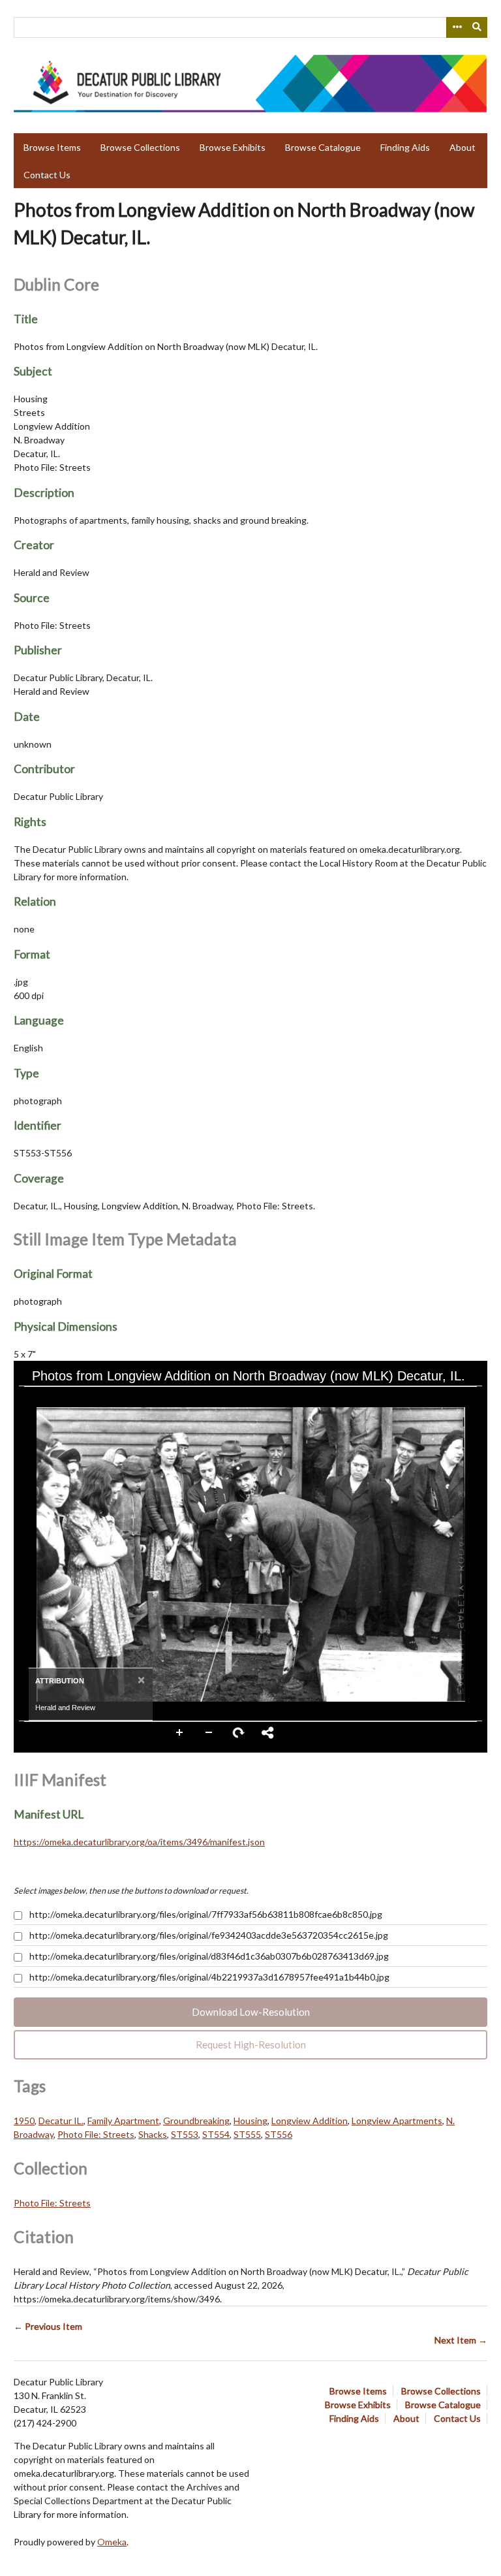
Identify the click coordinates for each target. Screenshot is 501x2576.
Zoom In (180, 1733)
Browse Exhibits (233, 147)
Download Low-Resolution (251, 2012)
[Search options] (457, 27)
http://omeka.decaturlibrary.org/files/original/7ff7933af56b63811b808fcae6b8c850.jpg (205, 1914)
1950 (24, 2121)
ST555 (247, 2134)
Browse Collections (140, 147)
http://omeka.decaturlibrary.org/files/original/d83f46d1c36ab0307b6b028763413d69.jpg (208, 1956)
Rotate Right (239, 1733)
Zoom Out (209, 1733)
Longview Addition (310, 2121)
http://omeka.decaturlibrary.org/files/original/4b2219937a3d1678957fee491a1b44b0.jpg (208, 1977)
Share (268, 1733)
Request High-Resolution (251, 2044)
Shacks (153, 2134)
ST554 (216, 2134)
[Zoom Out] (57, 1398)
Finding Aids (405, 147)
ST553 (185, 2134)
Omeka (112, 2542)
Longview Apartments (397, 2121)
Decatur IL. (61, 2121)
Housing (250, 2121)
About (463, 147)
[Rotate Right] (80, 1398)
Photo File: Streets (96, 2134)
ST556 (279, 2134)
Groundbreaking (196, 2121)
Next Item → (461, 2340)
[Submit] (478, 27)
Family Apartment (123, 2121)
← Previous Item (48, 2326)
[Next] (467, 1554)
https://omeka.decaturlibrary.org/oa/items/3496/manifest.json (139, 1842)
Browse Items (52, 147)
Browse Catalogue (323, 147)
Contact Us (47, 175)
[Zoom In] (35, 1398)
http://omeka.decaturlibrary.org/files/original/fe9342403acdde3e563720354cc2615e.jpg (208, 1935)
